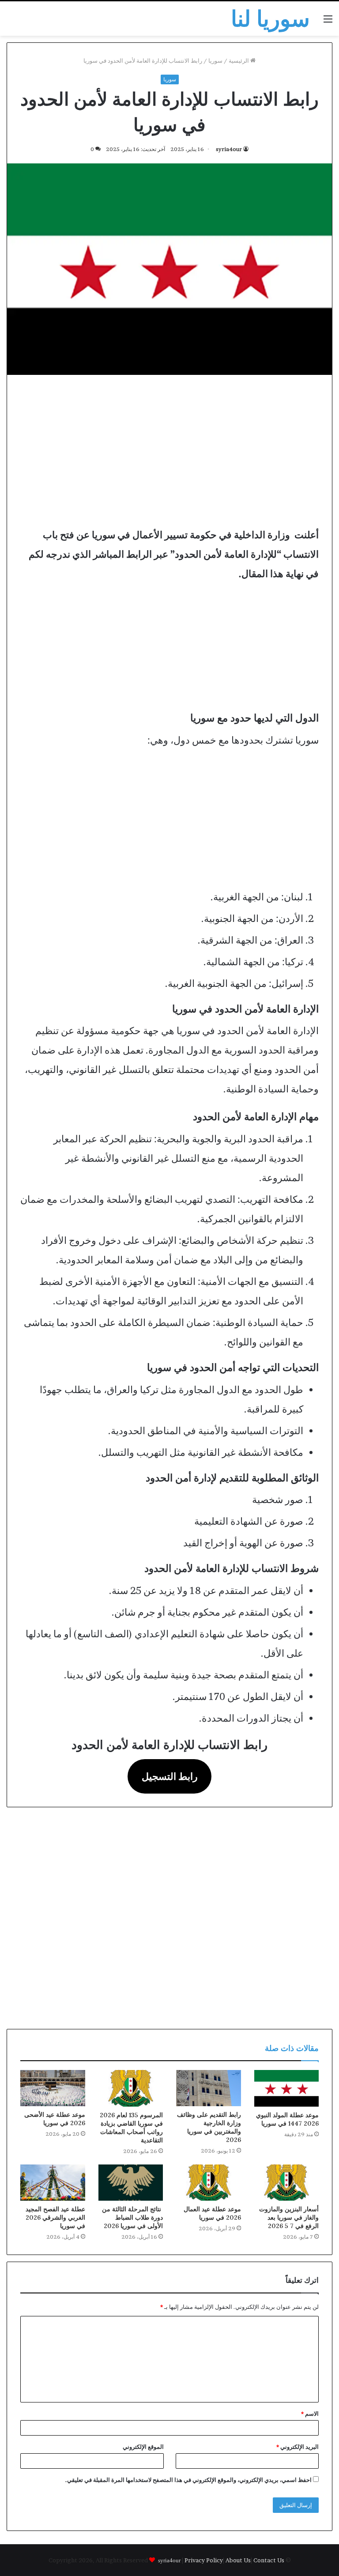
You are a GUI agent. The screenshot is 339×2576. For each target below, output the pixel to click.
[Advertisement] (169, 450)
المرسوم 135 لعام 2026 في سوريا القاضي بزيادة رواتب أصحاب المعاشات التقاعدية (131, 2128)
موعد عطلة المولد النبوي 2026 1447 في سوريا (287, 2119)
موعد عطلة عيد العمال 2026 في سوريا (212, 2213)
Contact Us (269, 2560)
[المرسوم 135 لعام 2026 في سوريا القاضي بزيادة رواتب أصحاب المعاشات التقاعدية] (131, 2088)
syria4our (229, 149)
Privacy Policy (204, 2560)
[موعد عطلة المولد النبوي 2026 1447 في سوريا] (287, 2088)
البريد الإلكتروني (298, 2447)
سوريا (215, 60)
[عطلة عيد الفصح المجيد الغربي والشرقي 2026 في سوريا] (53, 2183)
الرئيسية (239, 60)
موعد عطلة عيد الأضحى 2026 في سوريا (55, 2119)
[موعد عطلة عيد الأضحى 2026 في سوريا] (53, 2088)
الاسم (310, 2414)
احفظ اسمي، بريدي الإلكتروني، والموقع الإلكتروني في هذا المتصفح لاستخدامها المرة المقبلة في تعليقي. (188, 2480)
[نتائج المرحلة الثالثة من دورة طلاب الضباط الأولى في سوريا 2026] (131, 2183)
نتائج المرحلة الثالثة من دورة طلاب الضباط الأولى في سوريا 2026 (132, 2217)
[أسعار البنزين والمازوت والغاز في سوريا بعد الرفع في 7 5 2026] (287, 2183)
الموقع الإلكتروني (143, 2447)
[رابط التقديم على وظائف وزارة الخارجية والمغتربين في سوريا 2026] (209, 2088)
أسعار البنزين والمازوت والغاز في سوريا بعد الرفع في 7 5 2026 (289, 2217)
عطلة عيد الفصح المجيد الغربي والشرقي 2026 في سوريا (55, 2217)
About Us (238, 2560)
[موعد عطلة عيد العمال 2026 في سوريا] (209, 2183)
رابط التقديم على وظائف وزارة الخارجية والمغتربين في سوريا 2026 (209, 2127)
